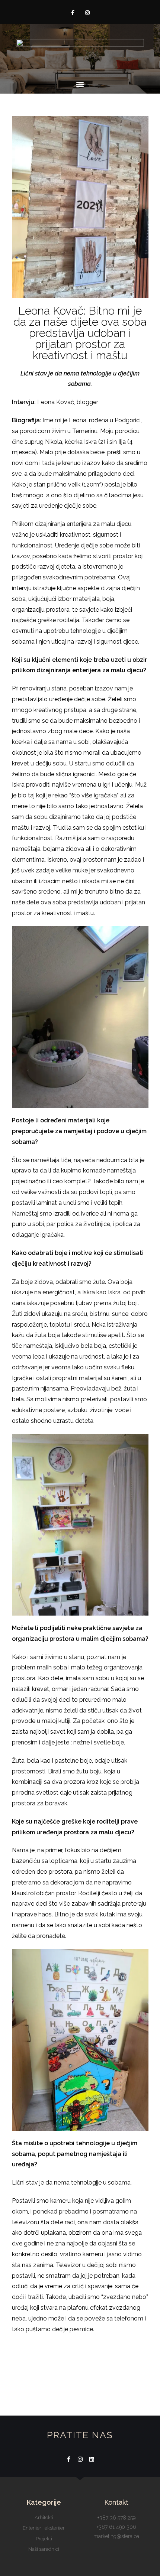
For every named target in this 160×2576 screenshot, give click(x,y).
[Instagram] (87, 13)
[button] (80, 84)
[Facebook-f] (73, 13)
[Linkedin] (92, 2459)
